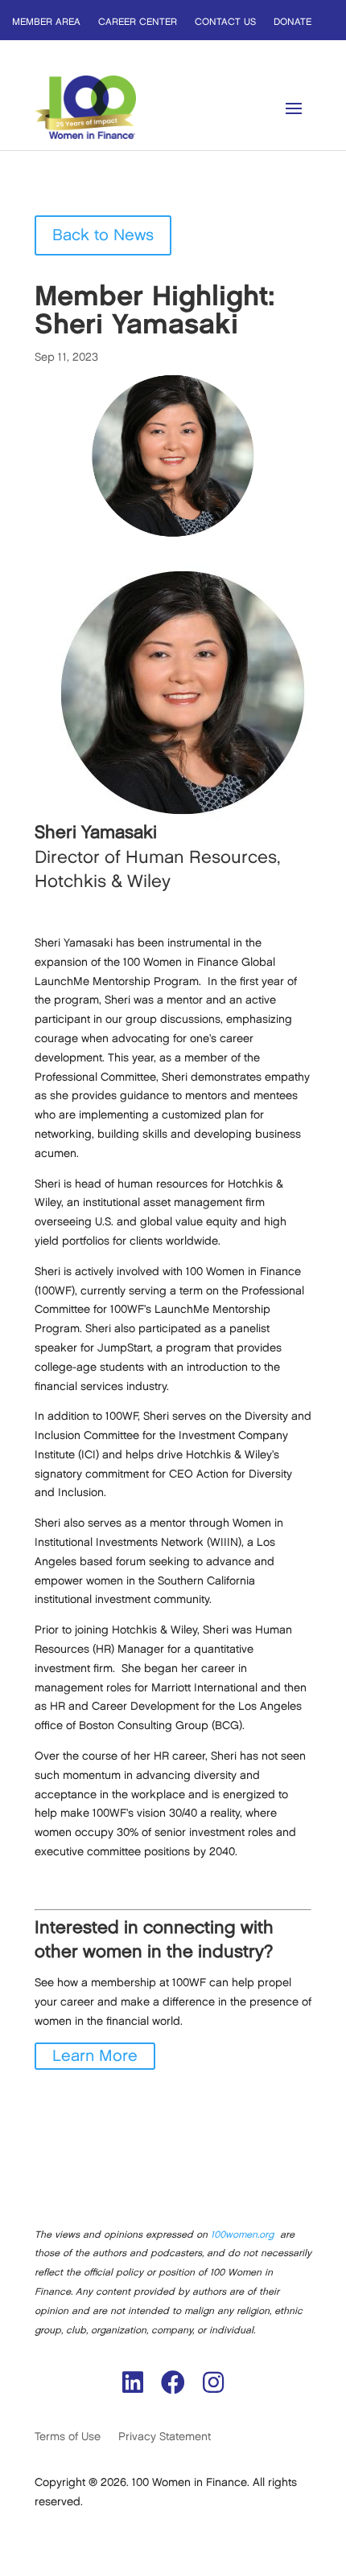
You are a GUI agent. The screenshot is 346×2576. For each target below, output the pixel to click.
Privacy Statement (165, 2437)
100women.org (242, 2235)
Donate (292, 22)
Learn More (95, 2056)
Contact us (225, 22)
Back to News (103, 235)
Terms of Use (68, 2437)
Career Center (138, 22)
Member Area (46, 22)
